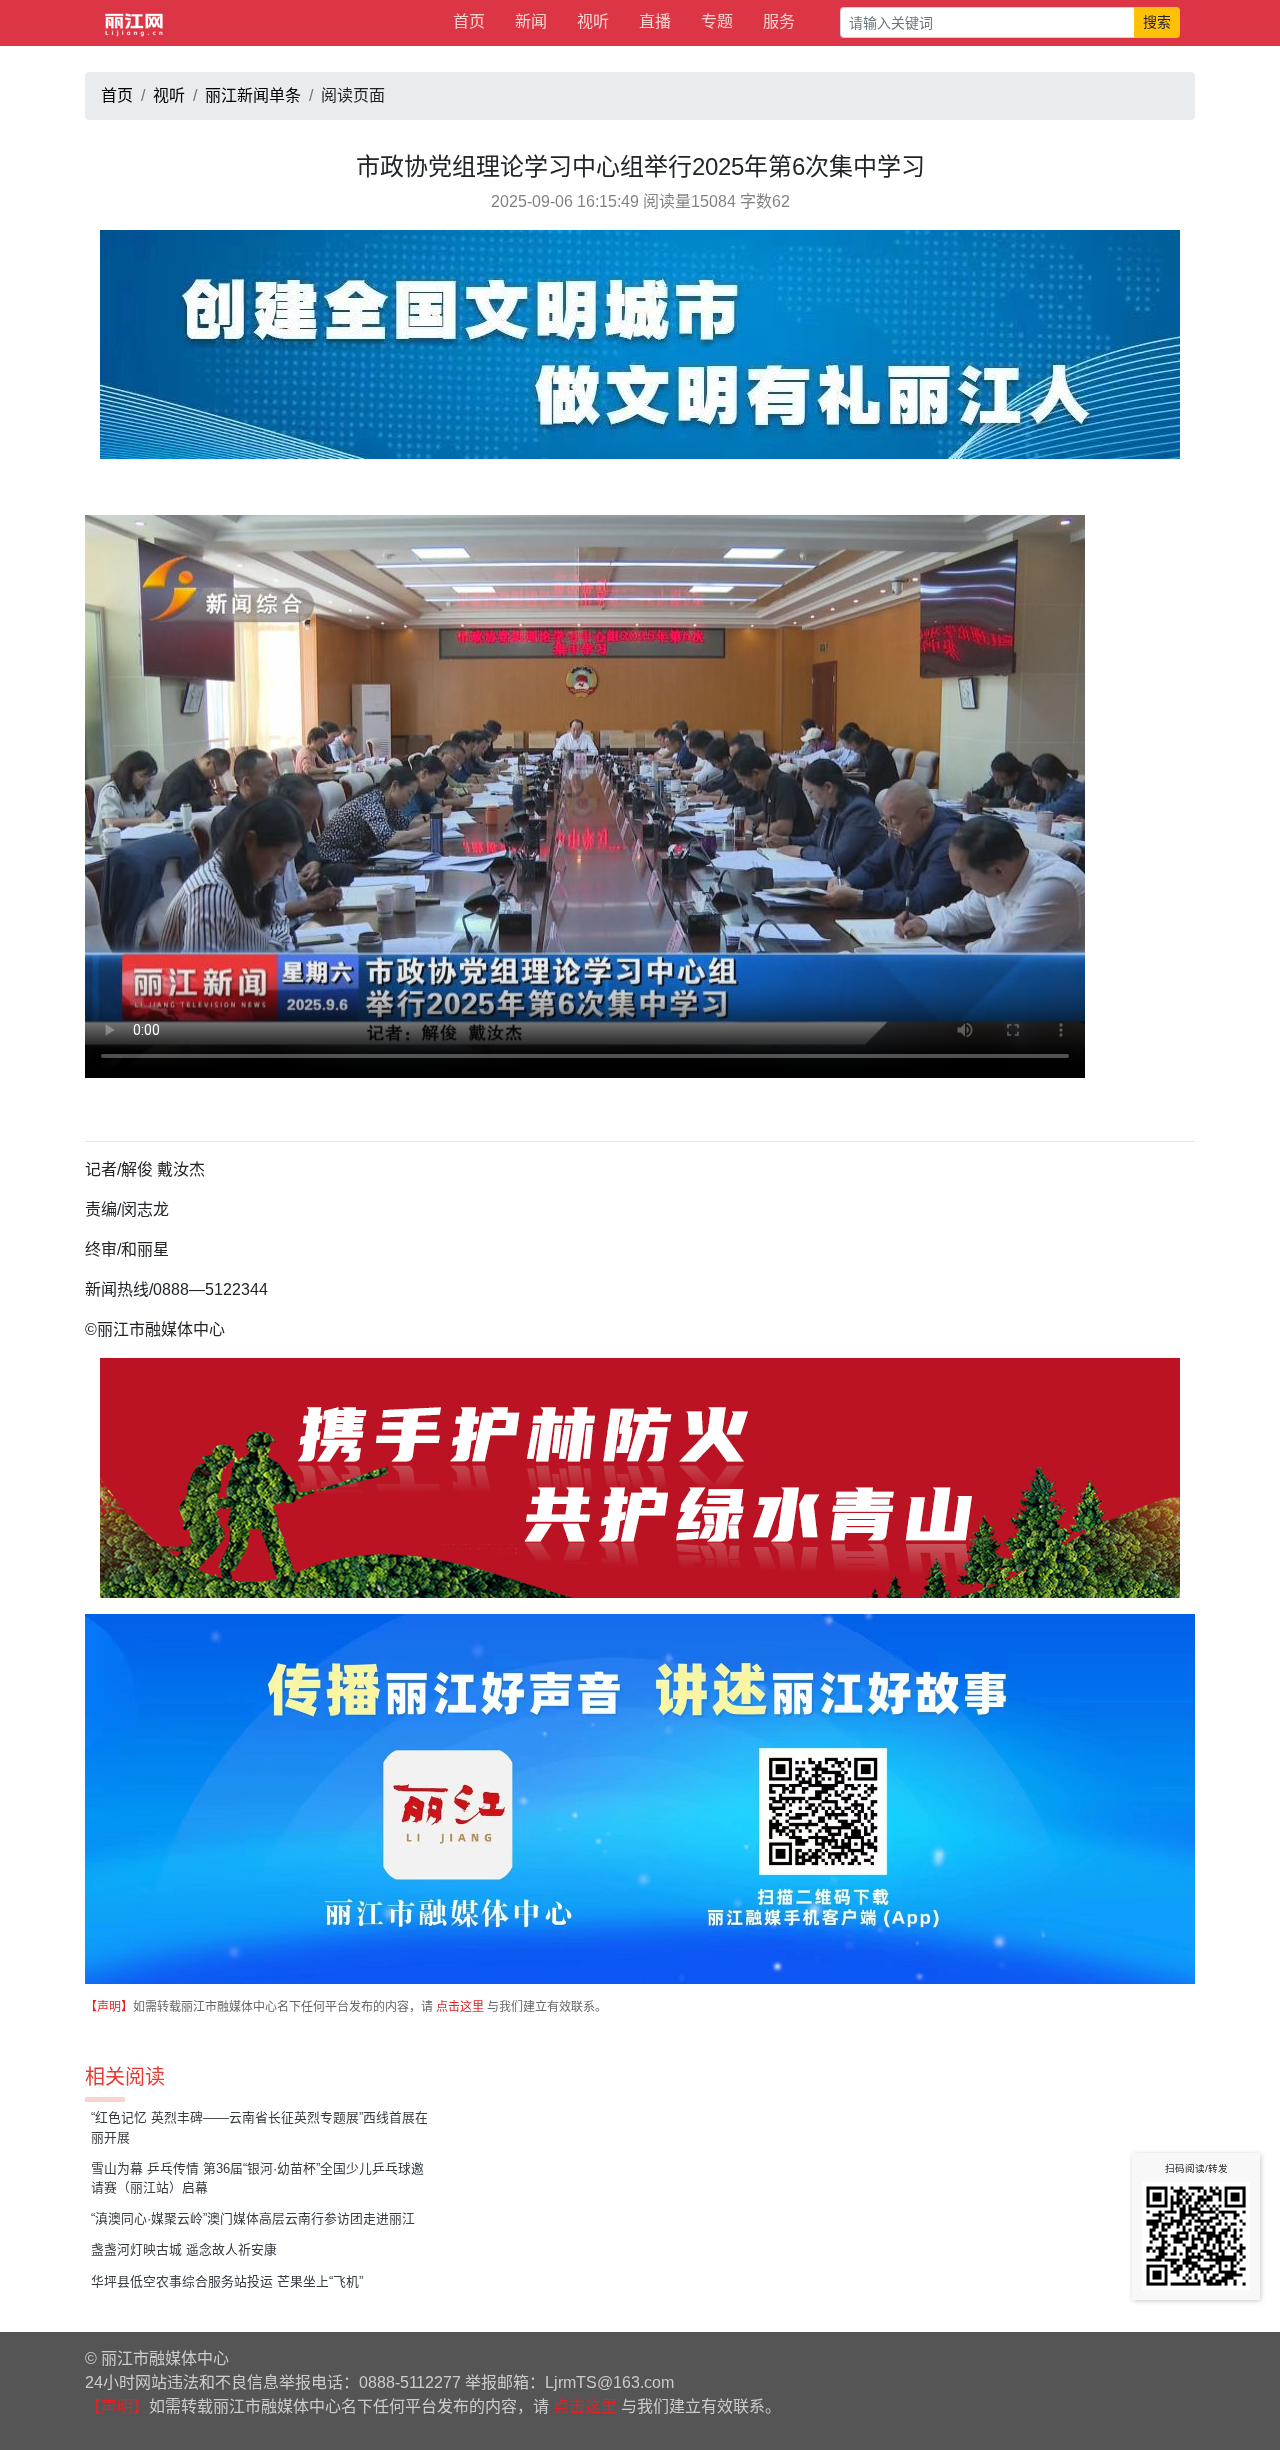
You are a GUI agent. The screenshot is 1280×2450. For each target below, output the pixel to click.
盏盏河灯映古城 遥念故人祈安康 (184, 2249)
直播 (655, 21)
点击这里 (460, 2007)
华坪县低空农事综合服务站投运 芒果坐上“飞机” (227, 2281)
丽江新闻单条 (253, 95)
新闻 (531, 21)
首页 (469, 21)
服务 (779, 21)
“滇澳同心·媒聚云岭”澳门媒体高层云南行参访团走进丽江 (253, 2218)
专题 (717, 21)
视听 (593, 21)
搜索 (1157, 22)
